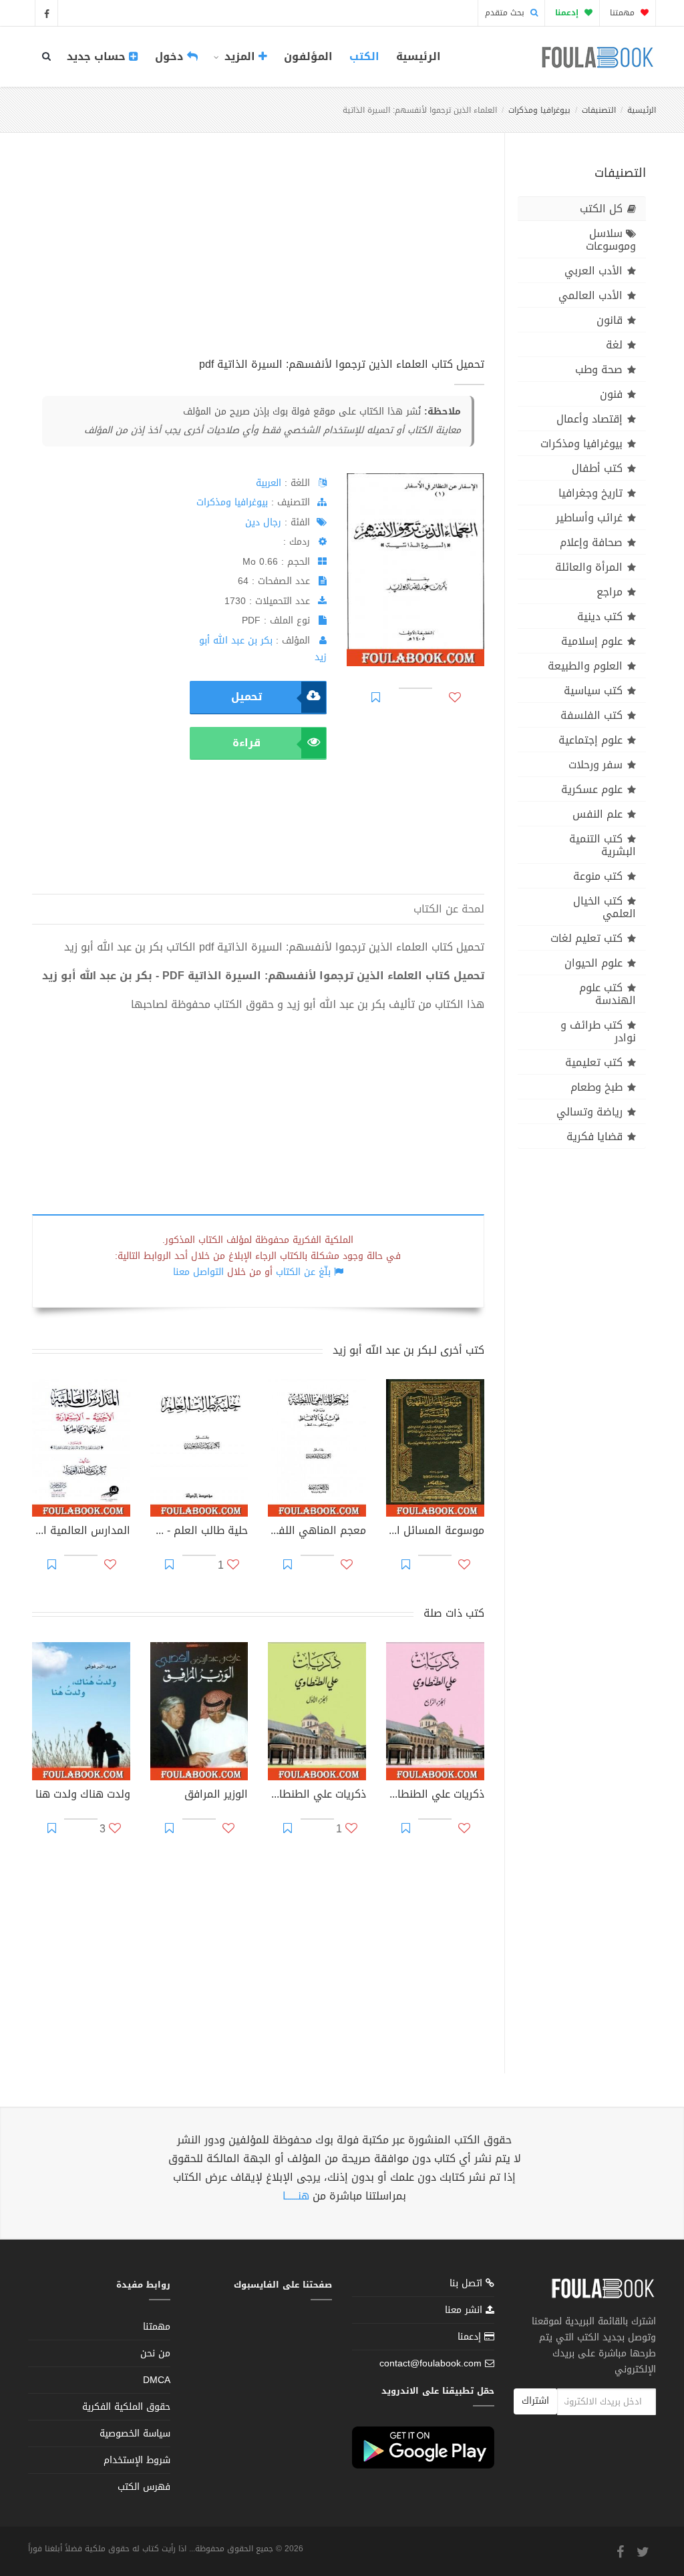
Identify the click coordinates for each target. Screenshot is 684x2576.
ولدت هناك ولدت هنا (83, 1796)
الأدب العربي (593, 271)
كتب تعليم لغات (586, 938)
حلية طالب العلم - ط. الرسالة (199, 1532)
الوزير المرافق (216, 1796)
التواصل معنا (198, 1272)
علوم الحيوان (593, 963)
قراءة (246, 743)
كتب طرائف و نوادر (598, 1031)
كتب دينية (600, 616)
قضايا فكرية (594, 1136)
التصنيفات (599, 110)
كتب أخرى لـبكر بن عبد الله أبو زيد (408, 1350)
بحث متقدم (506, 13)
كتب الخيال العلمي (605, 907)
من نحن (155, 2353)
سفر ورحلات (595, 765)
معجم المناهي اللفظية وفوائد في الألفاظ (317, 1532)
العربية (269, 483)
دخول (171, 56)
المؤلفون (308, 56)
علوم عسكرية (592, 789)
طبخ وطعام (596, 1087)
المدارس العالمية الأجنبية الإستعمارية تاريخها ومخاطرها (81, 1532)
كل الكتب (601, 209)
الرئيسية (418, 56)
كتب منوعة (598, 876)
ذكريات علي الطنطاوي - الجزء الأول (317, 1796)
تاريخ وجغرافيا (590, 493)
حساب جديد (98, 56)
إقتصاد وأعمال (589, 419)
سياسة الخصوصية (135, 2433)
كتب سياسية (593, 691)
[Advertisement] (258, 260)
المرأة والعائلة (589, 567)
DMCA (157, 2380)
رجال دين (263, 522)
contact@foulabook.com (431, 2363)
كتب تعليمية (594, 1062)
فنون (611, 394)
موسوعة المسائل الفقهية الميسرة (435, 1532)
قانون (610, 320)
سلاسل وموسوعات (611, 240)
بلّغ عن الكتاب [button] (303, 1272)
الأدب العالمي (590, 295)
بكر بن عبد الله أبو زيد (263, 649)
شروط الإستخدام (137, 2460)
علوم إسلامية (592, 641)
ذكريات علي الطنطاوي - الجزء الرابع (435, 1796)
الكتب (364, 56)
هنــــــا (296, 2196)
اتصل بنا (468, 2285)
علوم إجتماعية (590, 740)
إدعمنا (471, 2337)
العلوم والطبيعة (585, 666)
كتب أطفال (597, 468)
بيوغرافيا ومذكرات (539, 110)
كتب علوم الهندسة (608, 994)
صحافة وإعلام (591, 542)
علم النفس (597, 814)
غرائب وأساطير (589, 518)
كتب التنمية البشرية (603, 845)
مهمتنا (624, 13)
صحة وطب (599, 369)
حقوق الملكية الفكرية (126, 2407)
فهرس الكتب (144, 2487)
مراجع (610, 592)
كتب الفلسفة (591, 715)
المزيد (240, 56)
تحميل (246, 697)
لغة (614, 345)
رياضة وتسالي (589, 1112)
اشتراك (535, 2401)
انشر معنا (465, 2310)
